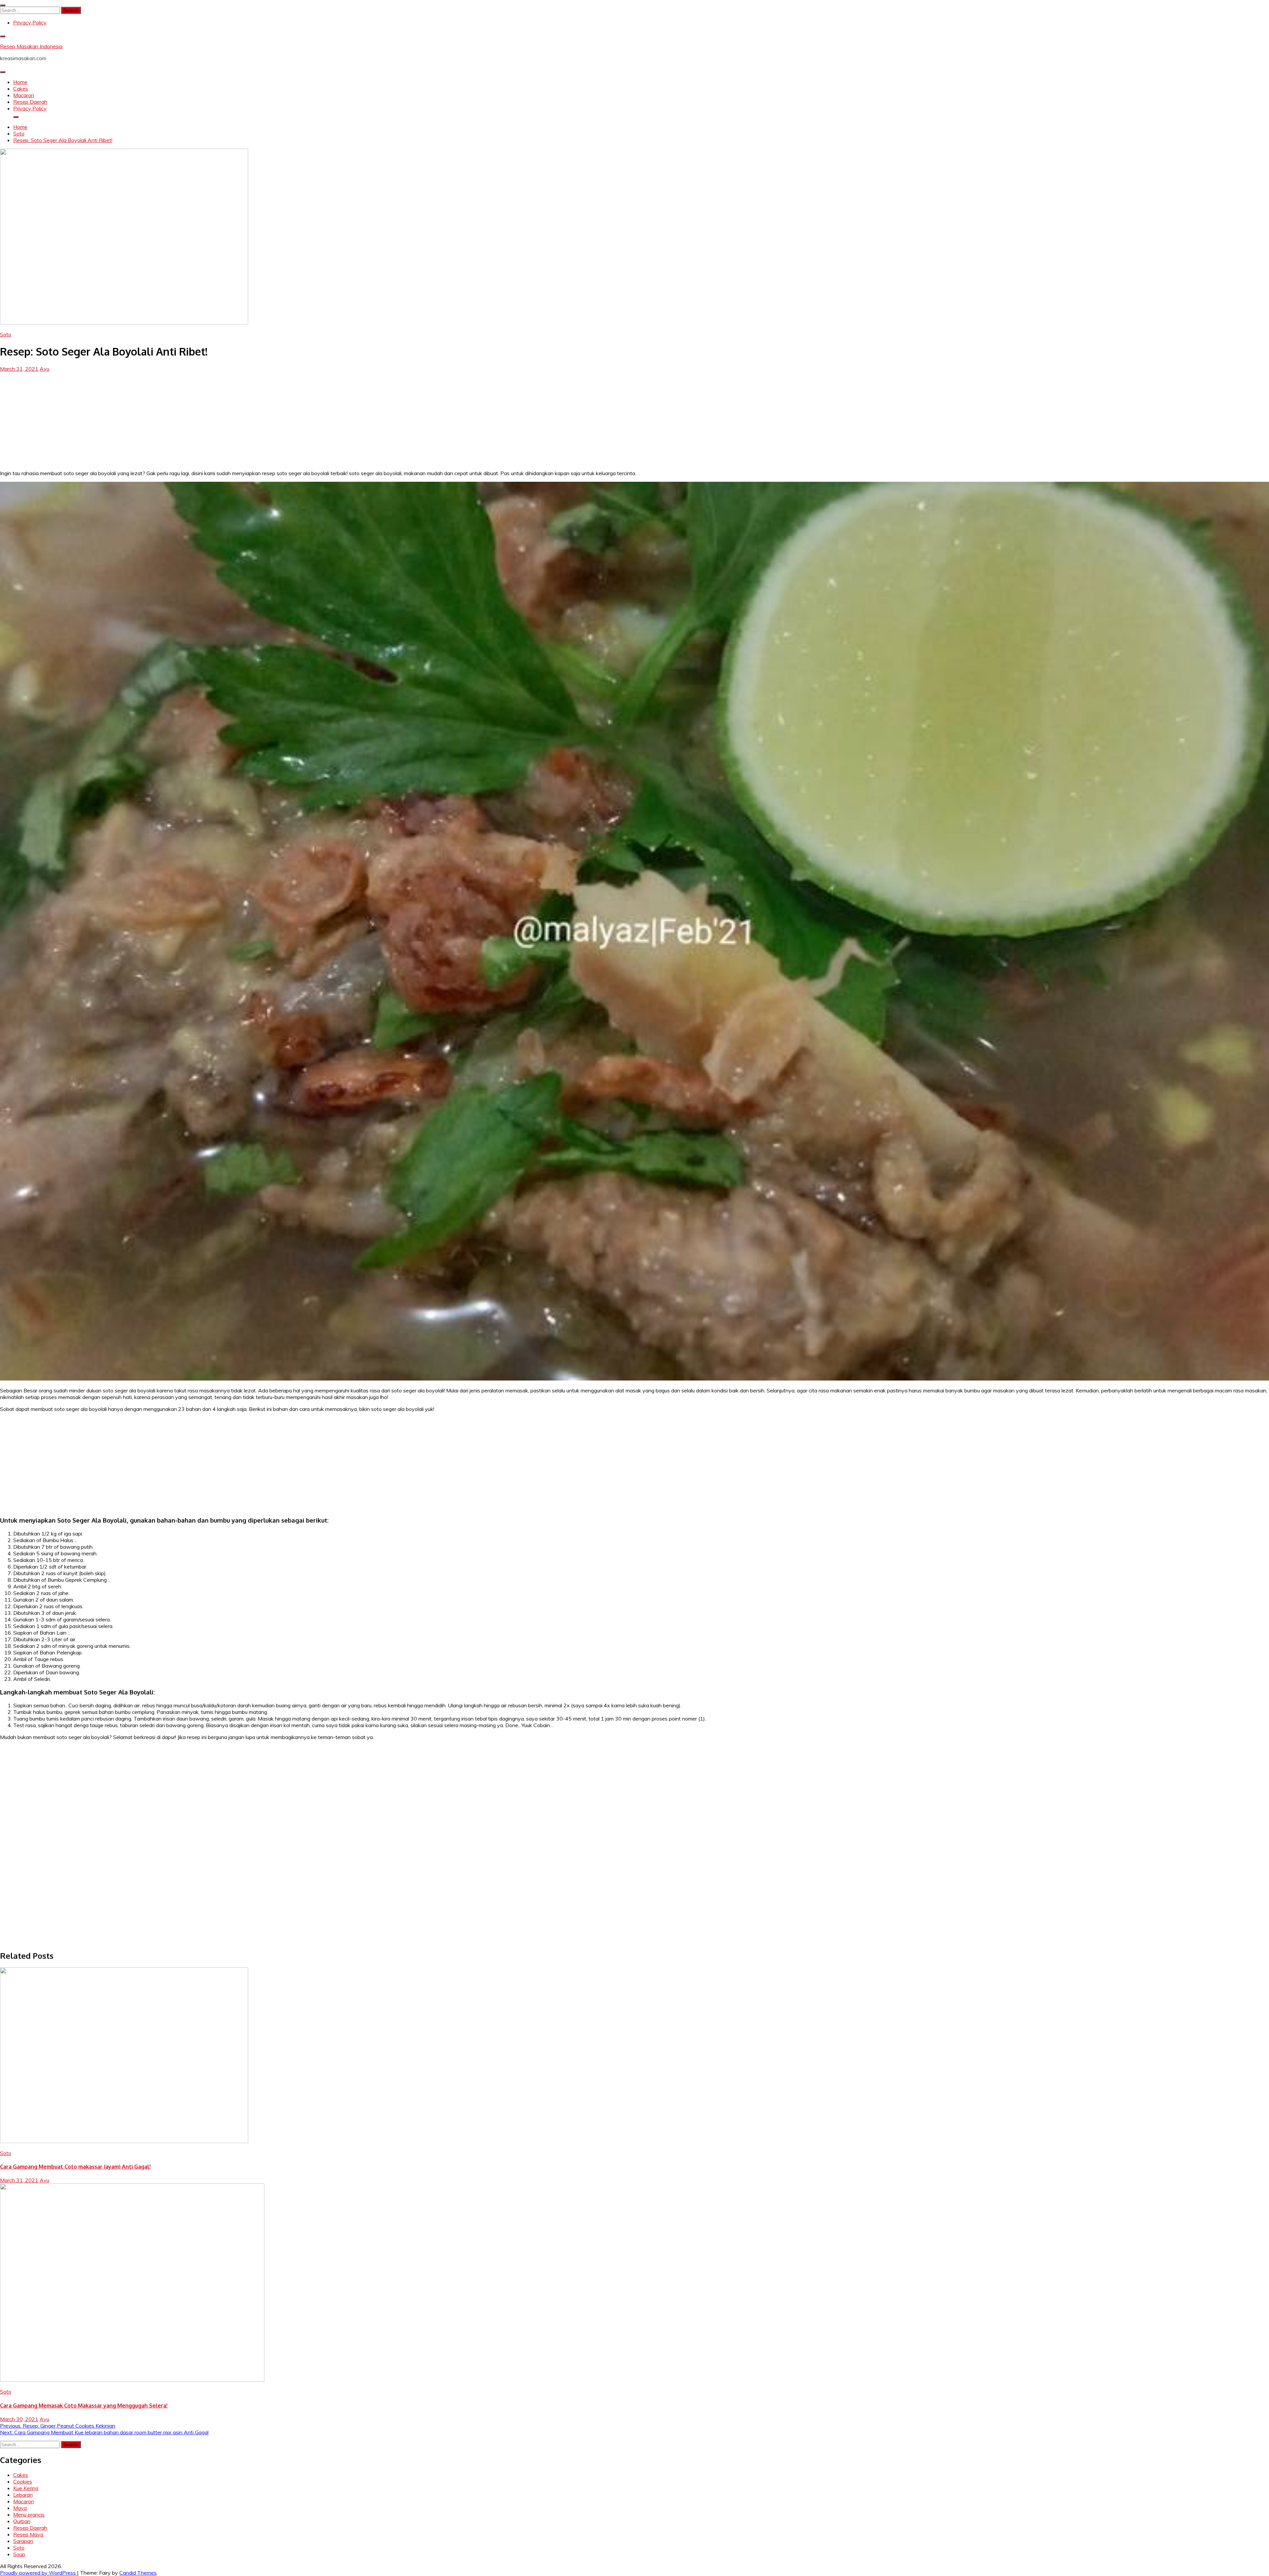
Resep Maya (28, 2534)
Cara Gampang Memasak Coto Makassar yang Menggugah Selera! (84, 2406)
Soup (19, 2554)
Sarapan (23, 2541)
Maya (20, 2508)
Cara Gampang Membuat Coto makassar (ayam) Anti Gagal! (75, 2167)
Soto (6, 334)
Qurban (22, 2521)
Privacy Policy (30, 22)
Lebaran (23, 2495)
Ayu (44, 369)
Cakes (21, 89)
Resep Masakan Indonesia (31, 46)
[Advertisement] (634, 418)
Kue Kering (26, 2488)
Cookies (23, 2481)
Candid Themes (138, 2573)
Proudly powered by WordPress (38, 2573)
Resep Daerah (30, 102)
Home (20, 82)
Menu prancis (29, 2515)
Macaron (24, 95)
